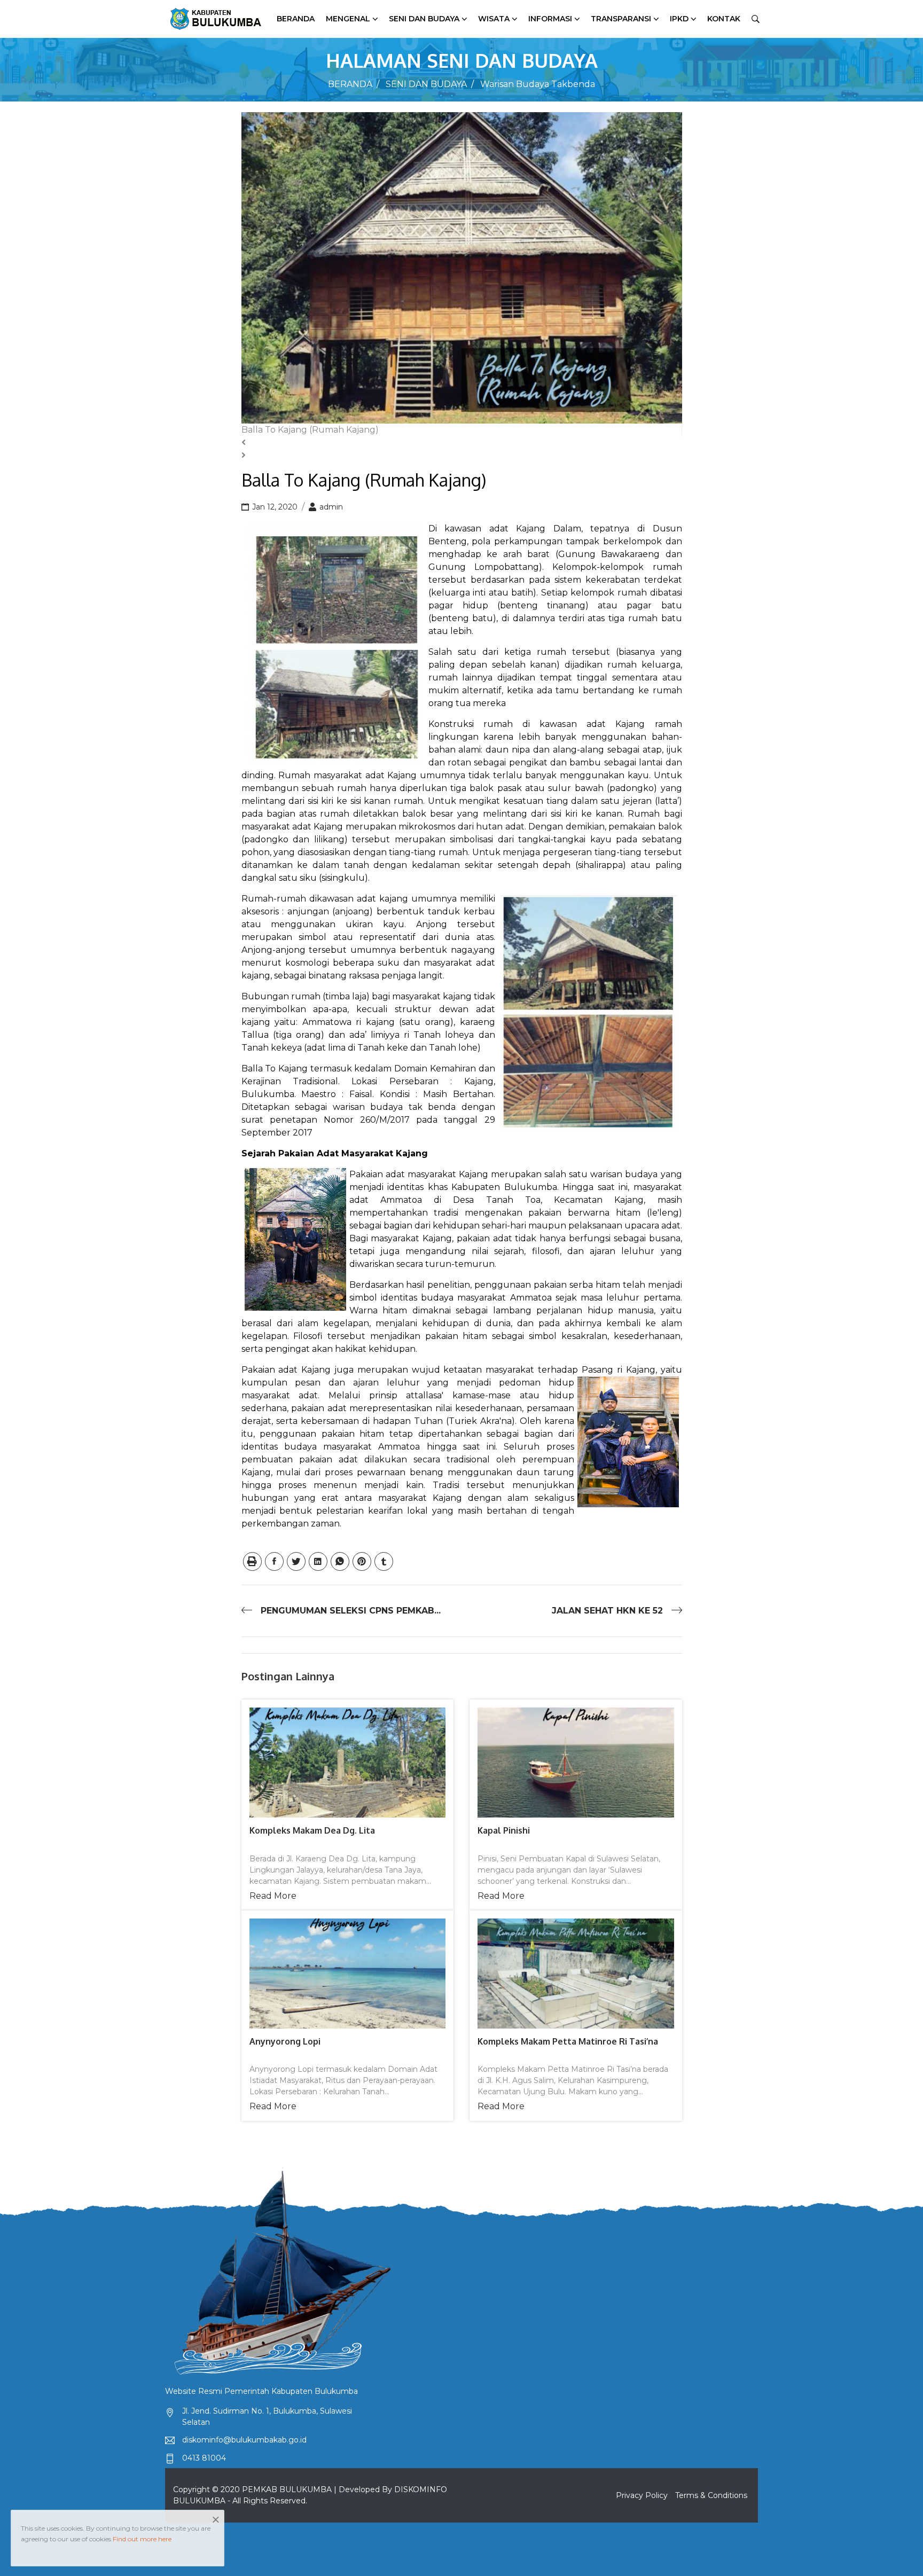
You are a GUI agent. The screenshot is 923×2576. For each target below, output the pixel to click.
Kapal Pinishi (504, 1830)
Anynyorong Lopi (285, 2041)
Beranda (296, 19)
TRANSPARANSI (621, 19)
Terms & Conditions (711, 2495)
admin (330, 507)
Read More (273, 1896)
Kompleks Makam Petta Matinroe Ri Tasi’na (568, 2041)
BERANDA (350, 84)
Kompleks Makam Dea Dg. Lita (312, 1830)
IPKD (679, 19)
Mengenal (348, 19)
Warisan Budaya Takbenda (538, 84)
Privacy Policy (642, 2495)
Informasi (550, 19)
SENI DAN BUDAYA (426, 84)
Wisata (494, 19)
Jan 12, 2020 (274, 507)
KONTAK (724, 19)
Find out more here (142, 2539)
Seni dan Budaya (424, 19)
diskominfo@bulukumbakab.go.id (244, 2440)
